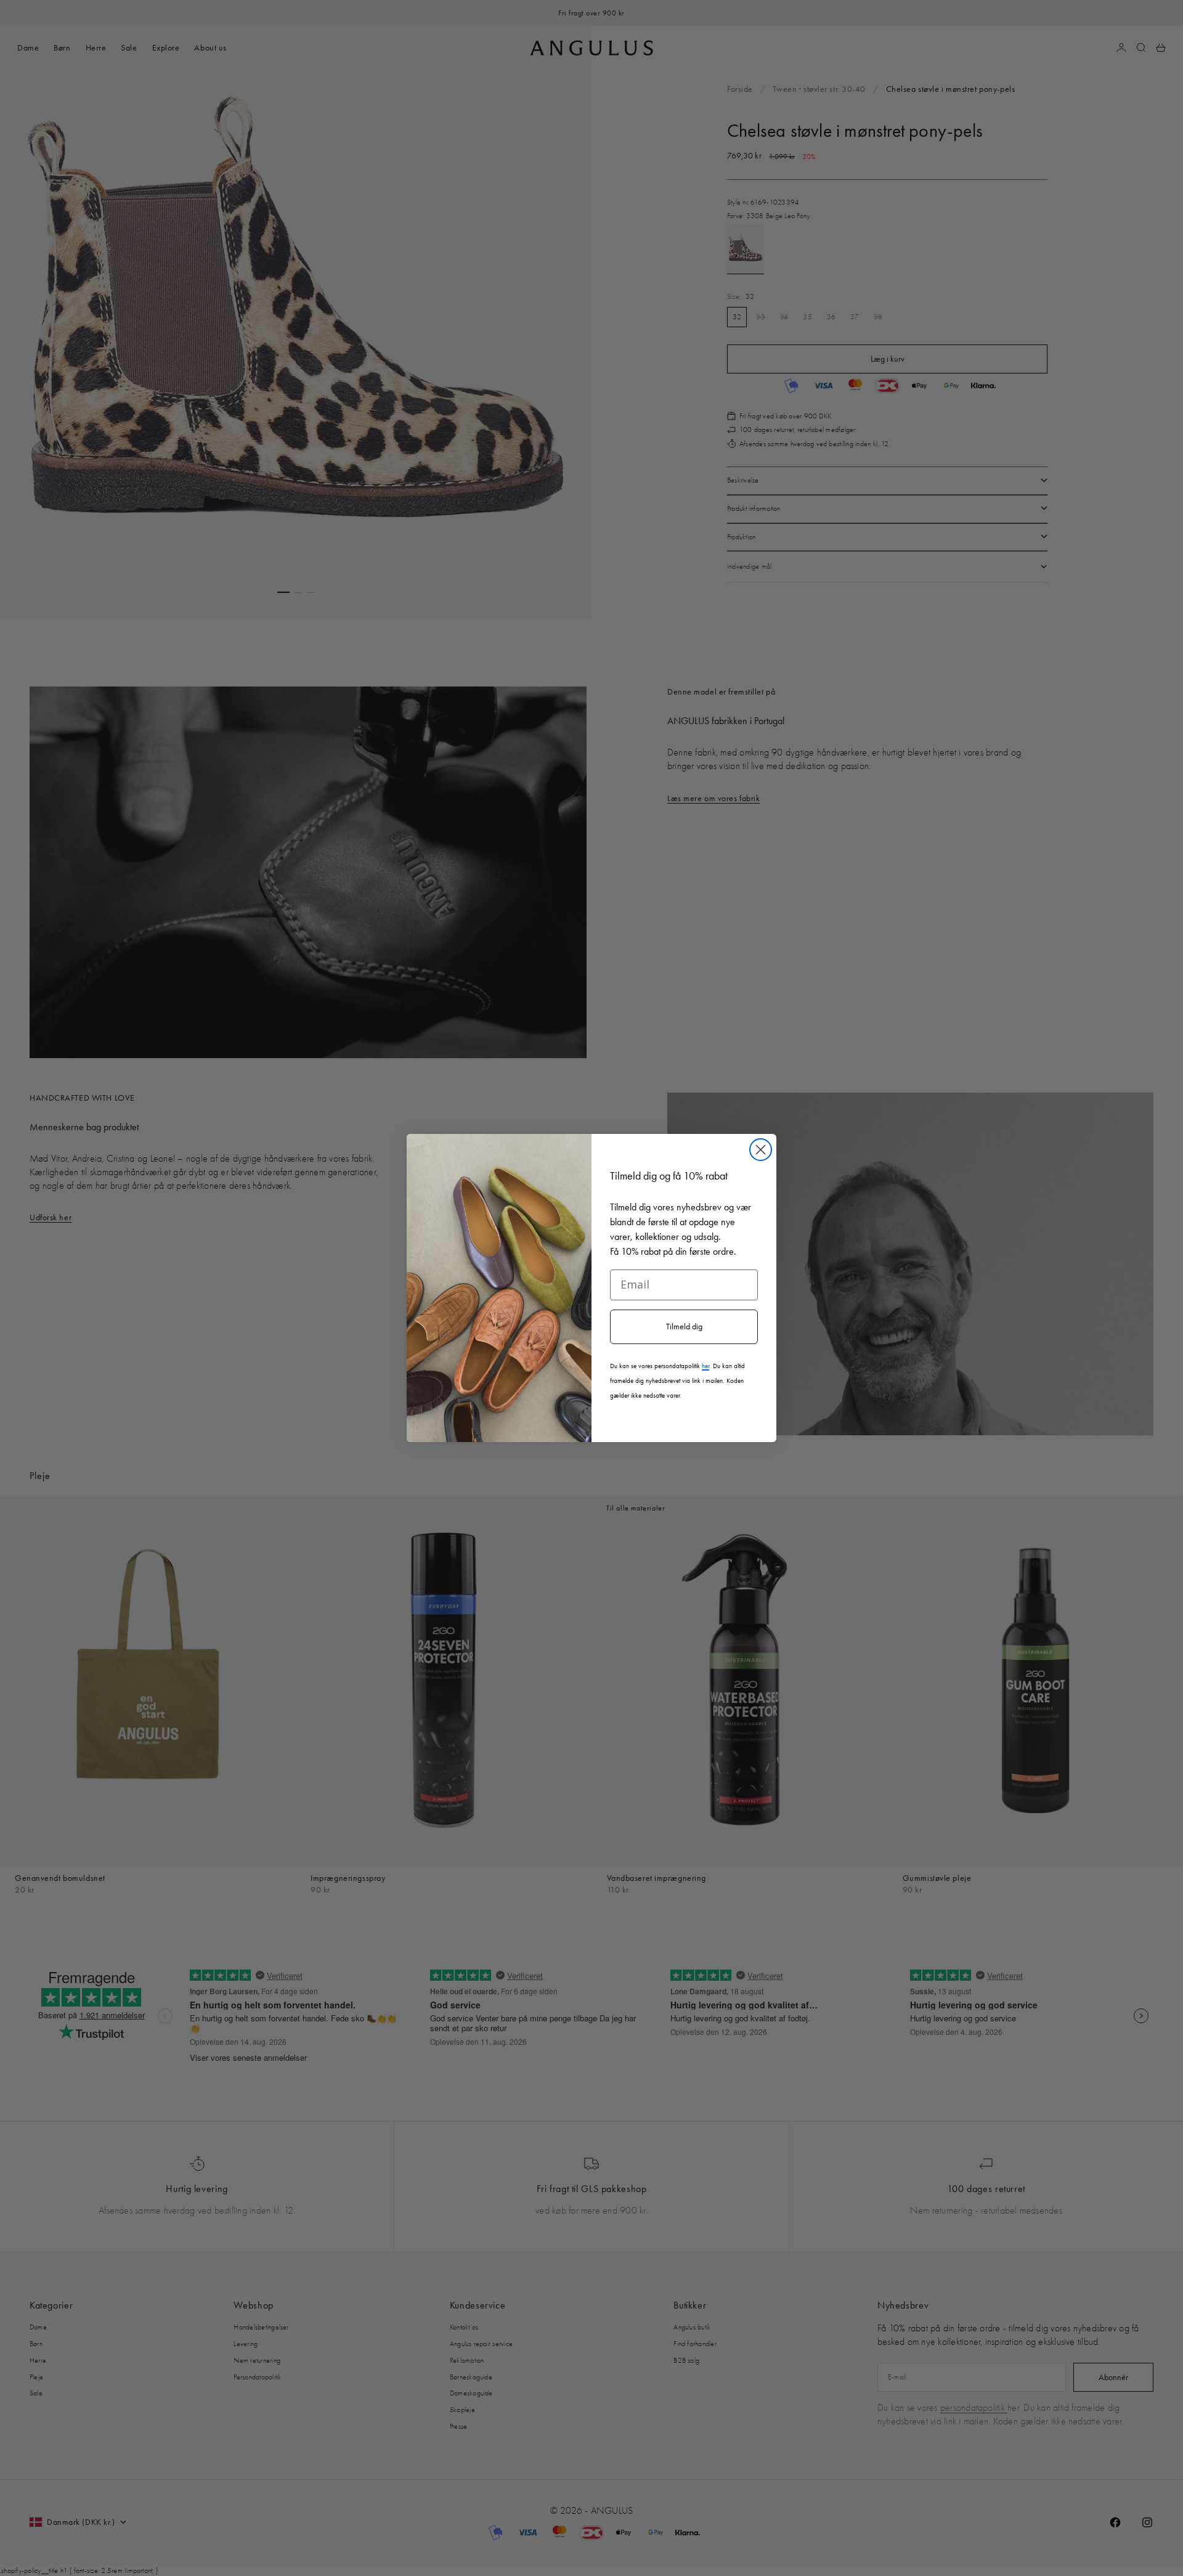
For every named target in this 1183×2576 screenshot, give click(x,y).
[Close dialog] (761, 1150)
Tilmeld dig (684, 1327)
